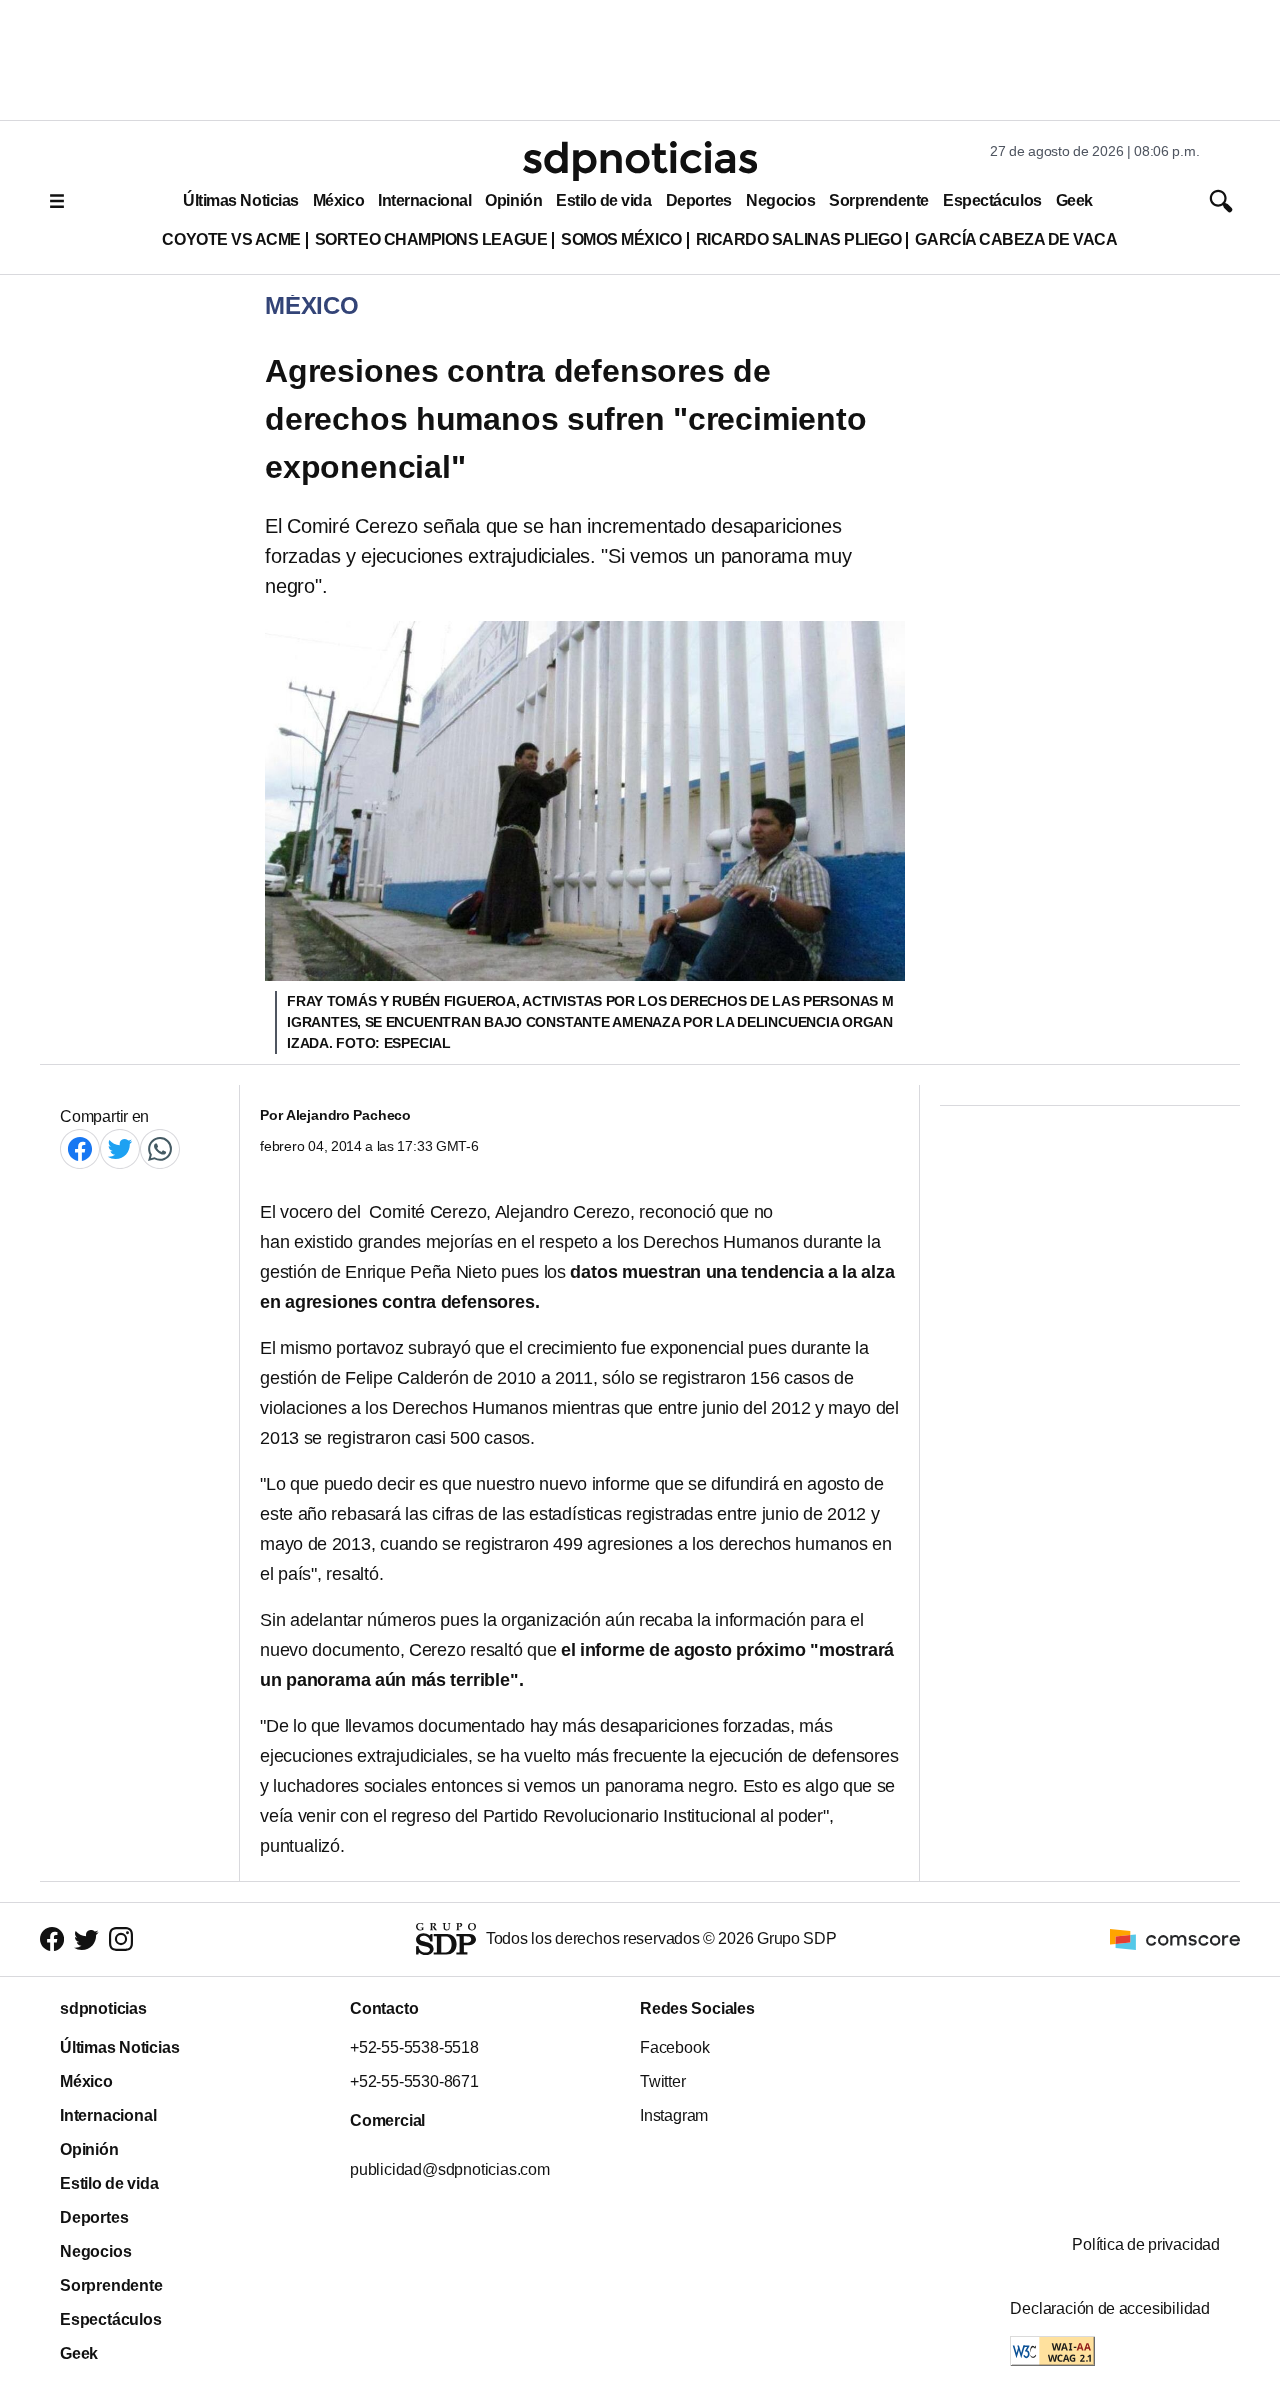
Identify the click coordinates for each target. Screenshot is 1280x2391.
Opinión (513, 200)
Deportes (699, 200)
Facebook (674, 2047)
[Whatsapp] (160, 1148)
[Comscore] (1175, 1938)
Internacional (424, 200)
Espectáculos (992, 200)
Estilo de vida (603, 200)
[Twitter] (120, 1148)
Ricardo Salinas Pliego (799, 239)
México (338, 200)
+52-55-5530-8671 (414, 2081)
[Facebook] (80, 1148)
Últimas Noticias (241, 200)
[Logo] (640, 161)
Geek (1074, 200)
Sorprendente (879, 200)
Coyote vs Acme (231, 239)
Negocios (780, 200)
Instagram (674, 2115)
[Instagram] (121, 1939)
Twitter (663, 2081)
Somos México (621, 239)
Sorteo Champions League (431, 239)
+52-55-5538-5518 (414, 2047)
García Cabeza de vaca (1016, 239)
